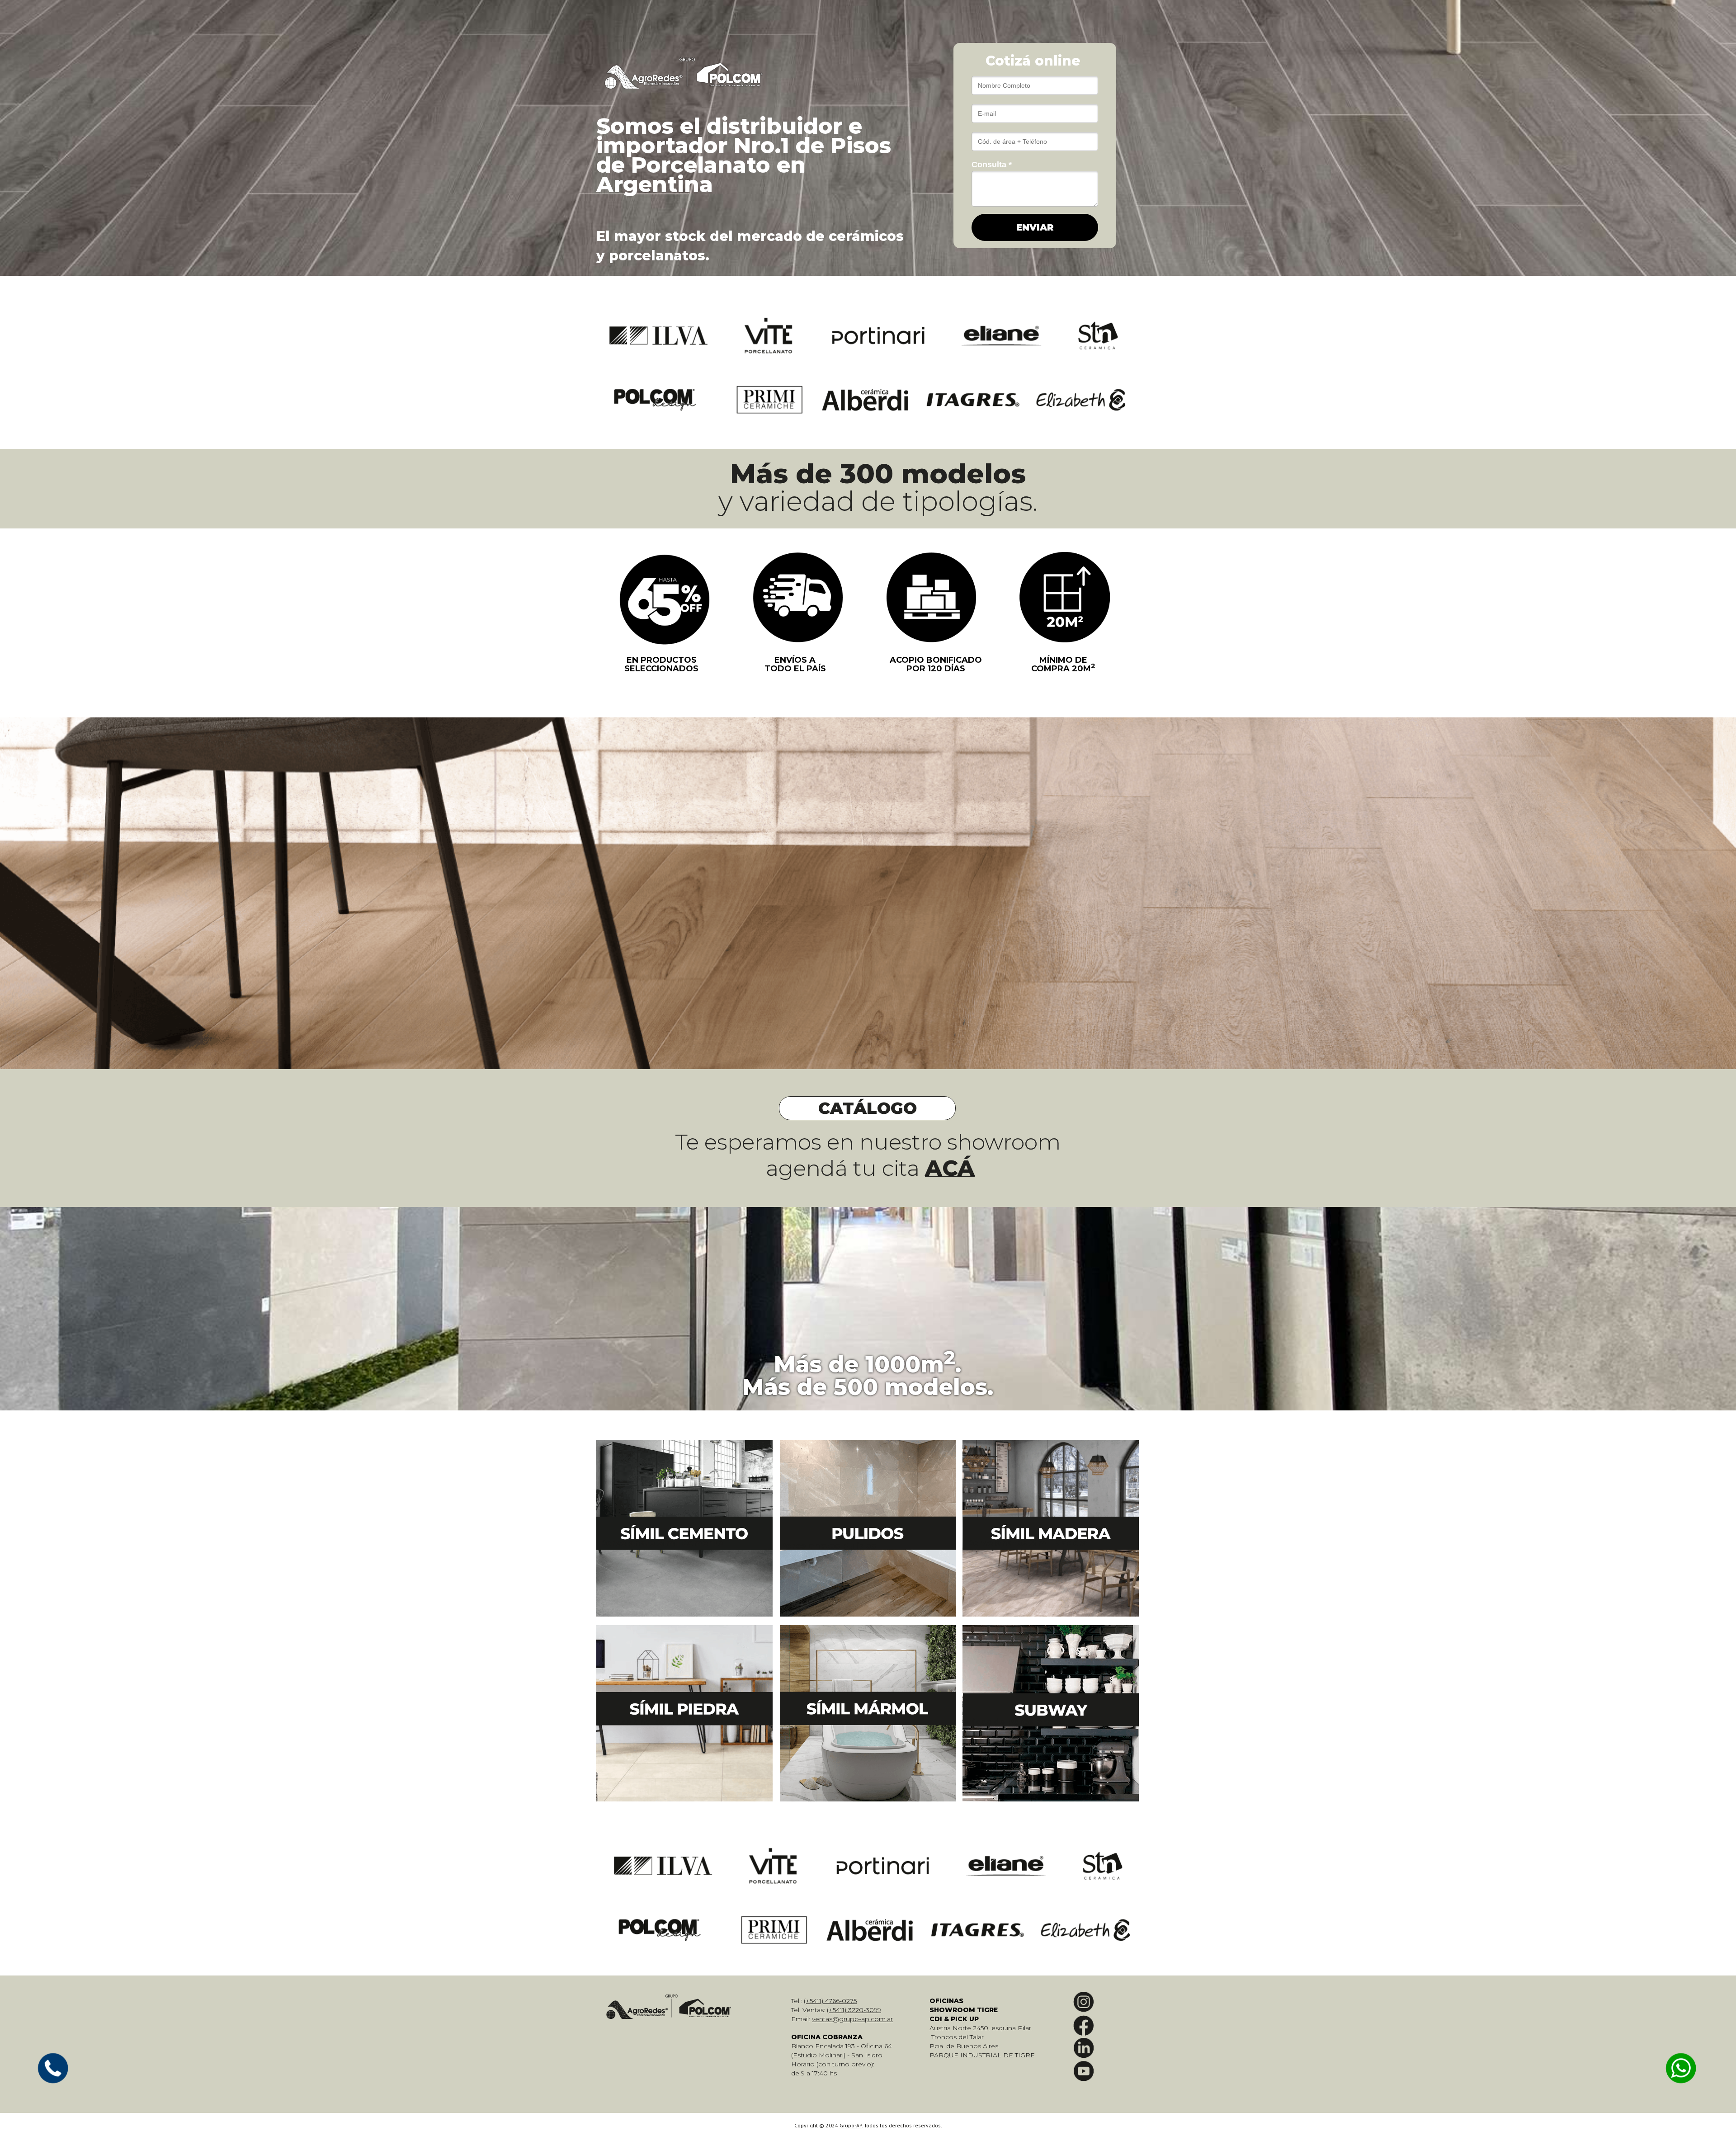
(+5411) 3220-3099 (854, 2010)
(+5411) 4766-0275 (830, 2001)
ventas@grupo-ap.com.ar (852, 2019)
